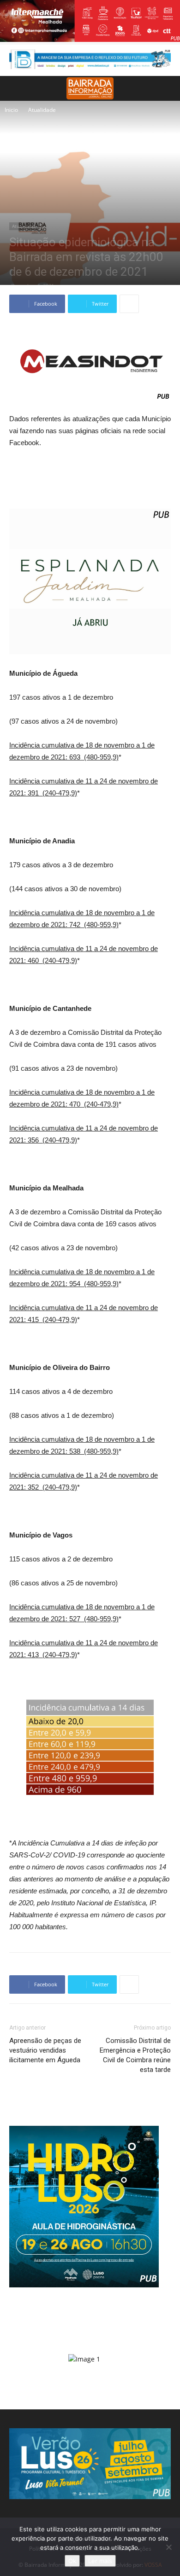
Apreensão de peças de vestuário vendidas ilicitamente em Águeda (45, 2050)
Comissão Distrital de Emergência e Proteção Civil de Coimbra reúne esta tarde (135, 2055)
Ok (72, 2561)
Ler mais (100, 2561)
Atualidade (42, 110)
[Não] (168, 2547)
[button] (167, 88)
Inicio (11, 110)
